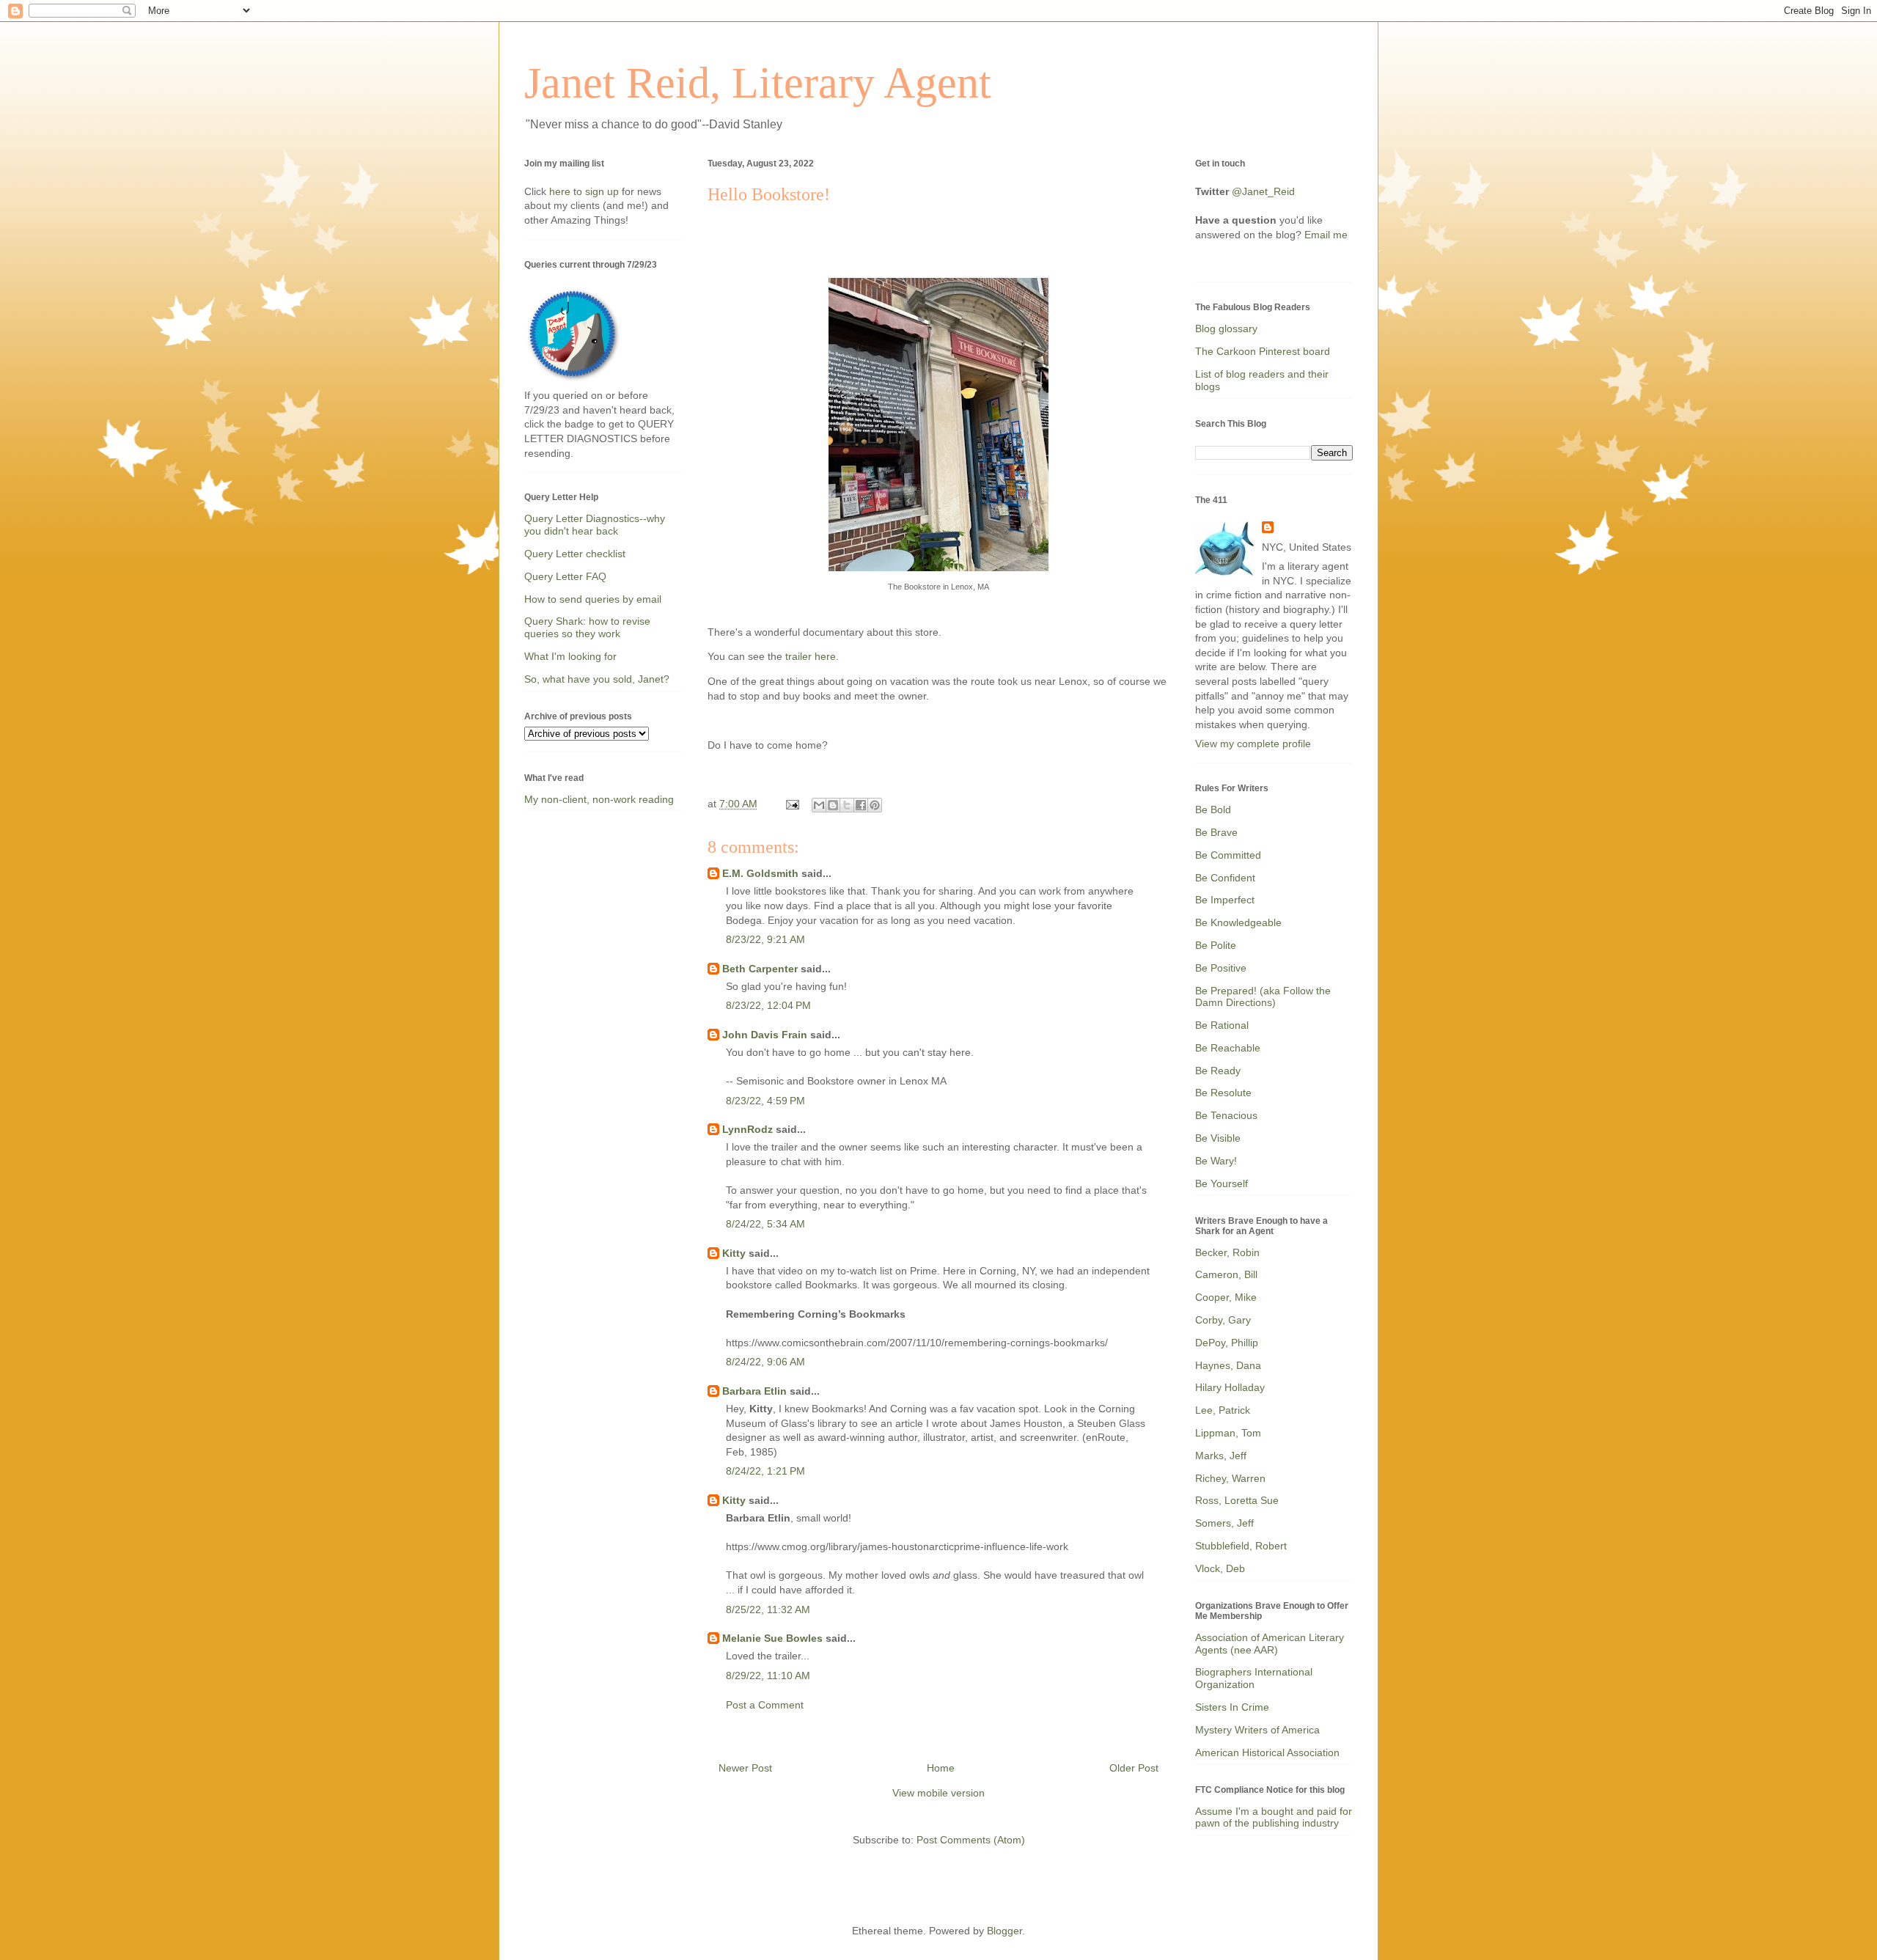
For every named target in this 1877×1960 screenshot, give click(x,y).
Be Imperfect (1225, 900)
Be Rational (1222, 1025)
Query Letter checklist (575, 554)
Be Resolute (1223, 1093)
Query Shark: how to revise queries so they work (587, 627)
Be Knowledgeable (1238, 922)
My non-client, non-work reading (599, 799)
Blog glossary (1226, 328)
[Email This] (819, 805)
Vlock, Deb (1220, 1568)
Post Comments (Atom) (971, 1840)
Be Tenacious (1226, 1115)
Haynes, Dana (1228, 1365)
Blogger (1004, 1931)
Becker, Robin (1227, 1252)
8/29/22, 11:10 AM (768, 1675)
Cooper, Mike (1226, 1297)
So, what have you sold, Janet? (597, 679)
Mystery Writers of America (1257, 1730)
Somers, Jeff (1224, 1523)
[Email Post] (791, 804)
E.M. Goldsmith (760, 873)
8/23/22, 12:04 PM (768, 1005)
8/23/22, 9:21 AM (765, 939)
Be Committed (1228, 855)
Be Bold (1213, 810)
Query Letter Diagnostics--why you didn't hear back (595, 525)
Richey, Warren (1230, 1478)
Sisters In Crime (1232, 1707)
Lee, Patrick (1223, 1410)
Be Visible (1218, 1138)
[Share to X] (847, 805)
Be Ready (1218, 1071)
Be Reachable (1228, 1048)
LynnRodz (748, 1129)
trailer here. (811, 656)
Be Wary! (1216, 1161)
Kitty (734, 1253)
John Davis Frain (765, 1035)
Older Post (1134, 1768)
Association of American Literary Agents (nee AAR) (1270, 1644)
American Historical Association (1267, 1752)
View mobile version (938, 1793)
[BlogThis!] (833, 805)
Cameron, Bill (1226, 1274)
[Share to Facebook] (861, 805)
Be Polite (1216, 945)
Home (941, 1768)
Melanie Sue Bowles (772, 1638)
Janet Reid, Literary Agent (758, 83)
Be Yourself (1222, 1183)
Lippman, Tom (1228, 1433)
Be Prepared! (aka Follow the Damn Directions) (1263, 997)
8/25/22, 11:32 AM (768, 1610)
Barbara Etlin (754, 1391)
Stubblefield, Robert (1241, 1546)
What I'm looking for (570, 656)
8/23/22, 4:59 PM (765, 1101)
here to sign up (585, 191)
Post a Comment (765, 1705)
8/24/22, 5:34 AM (765, 1224)
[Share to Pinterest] (875, 805)
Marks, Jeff (1221, 1456)
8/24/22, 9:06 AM (765, 1362)
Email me (1326, 235)
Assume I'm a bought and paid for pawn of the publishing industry (1274, 1817)
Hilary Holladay (1230, 1387)
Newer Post (745, 1768)
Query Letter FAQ (565, 576)
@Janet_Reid (1263, 191)
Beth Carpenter (760, 969)
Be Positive (1221, 968)
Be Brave (1216, 832)
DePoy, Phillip (1227, 1343)
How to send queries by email (593, 599)
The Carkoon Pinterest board (1263, 351)
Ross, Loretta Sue (1237, 1500)
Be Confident (1225, 878)
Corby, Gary (1223, 1320)
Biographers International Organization (1254, 1678)
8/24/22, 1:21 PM (765, 1471)
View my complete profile (1253, 744)
